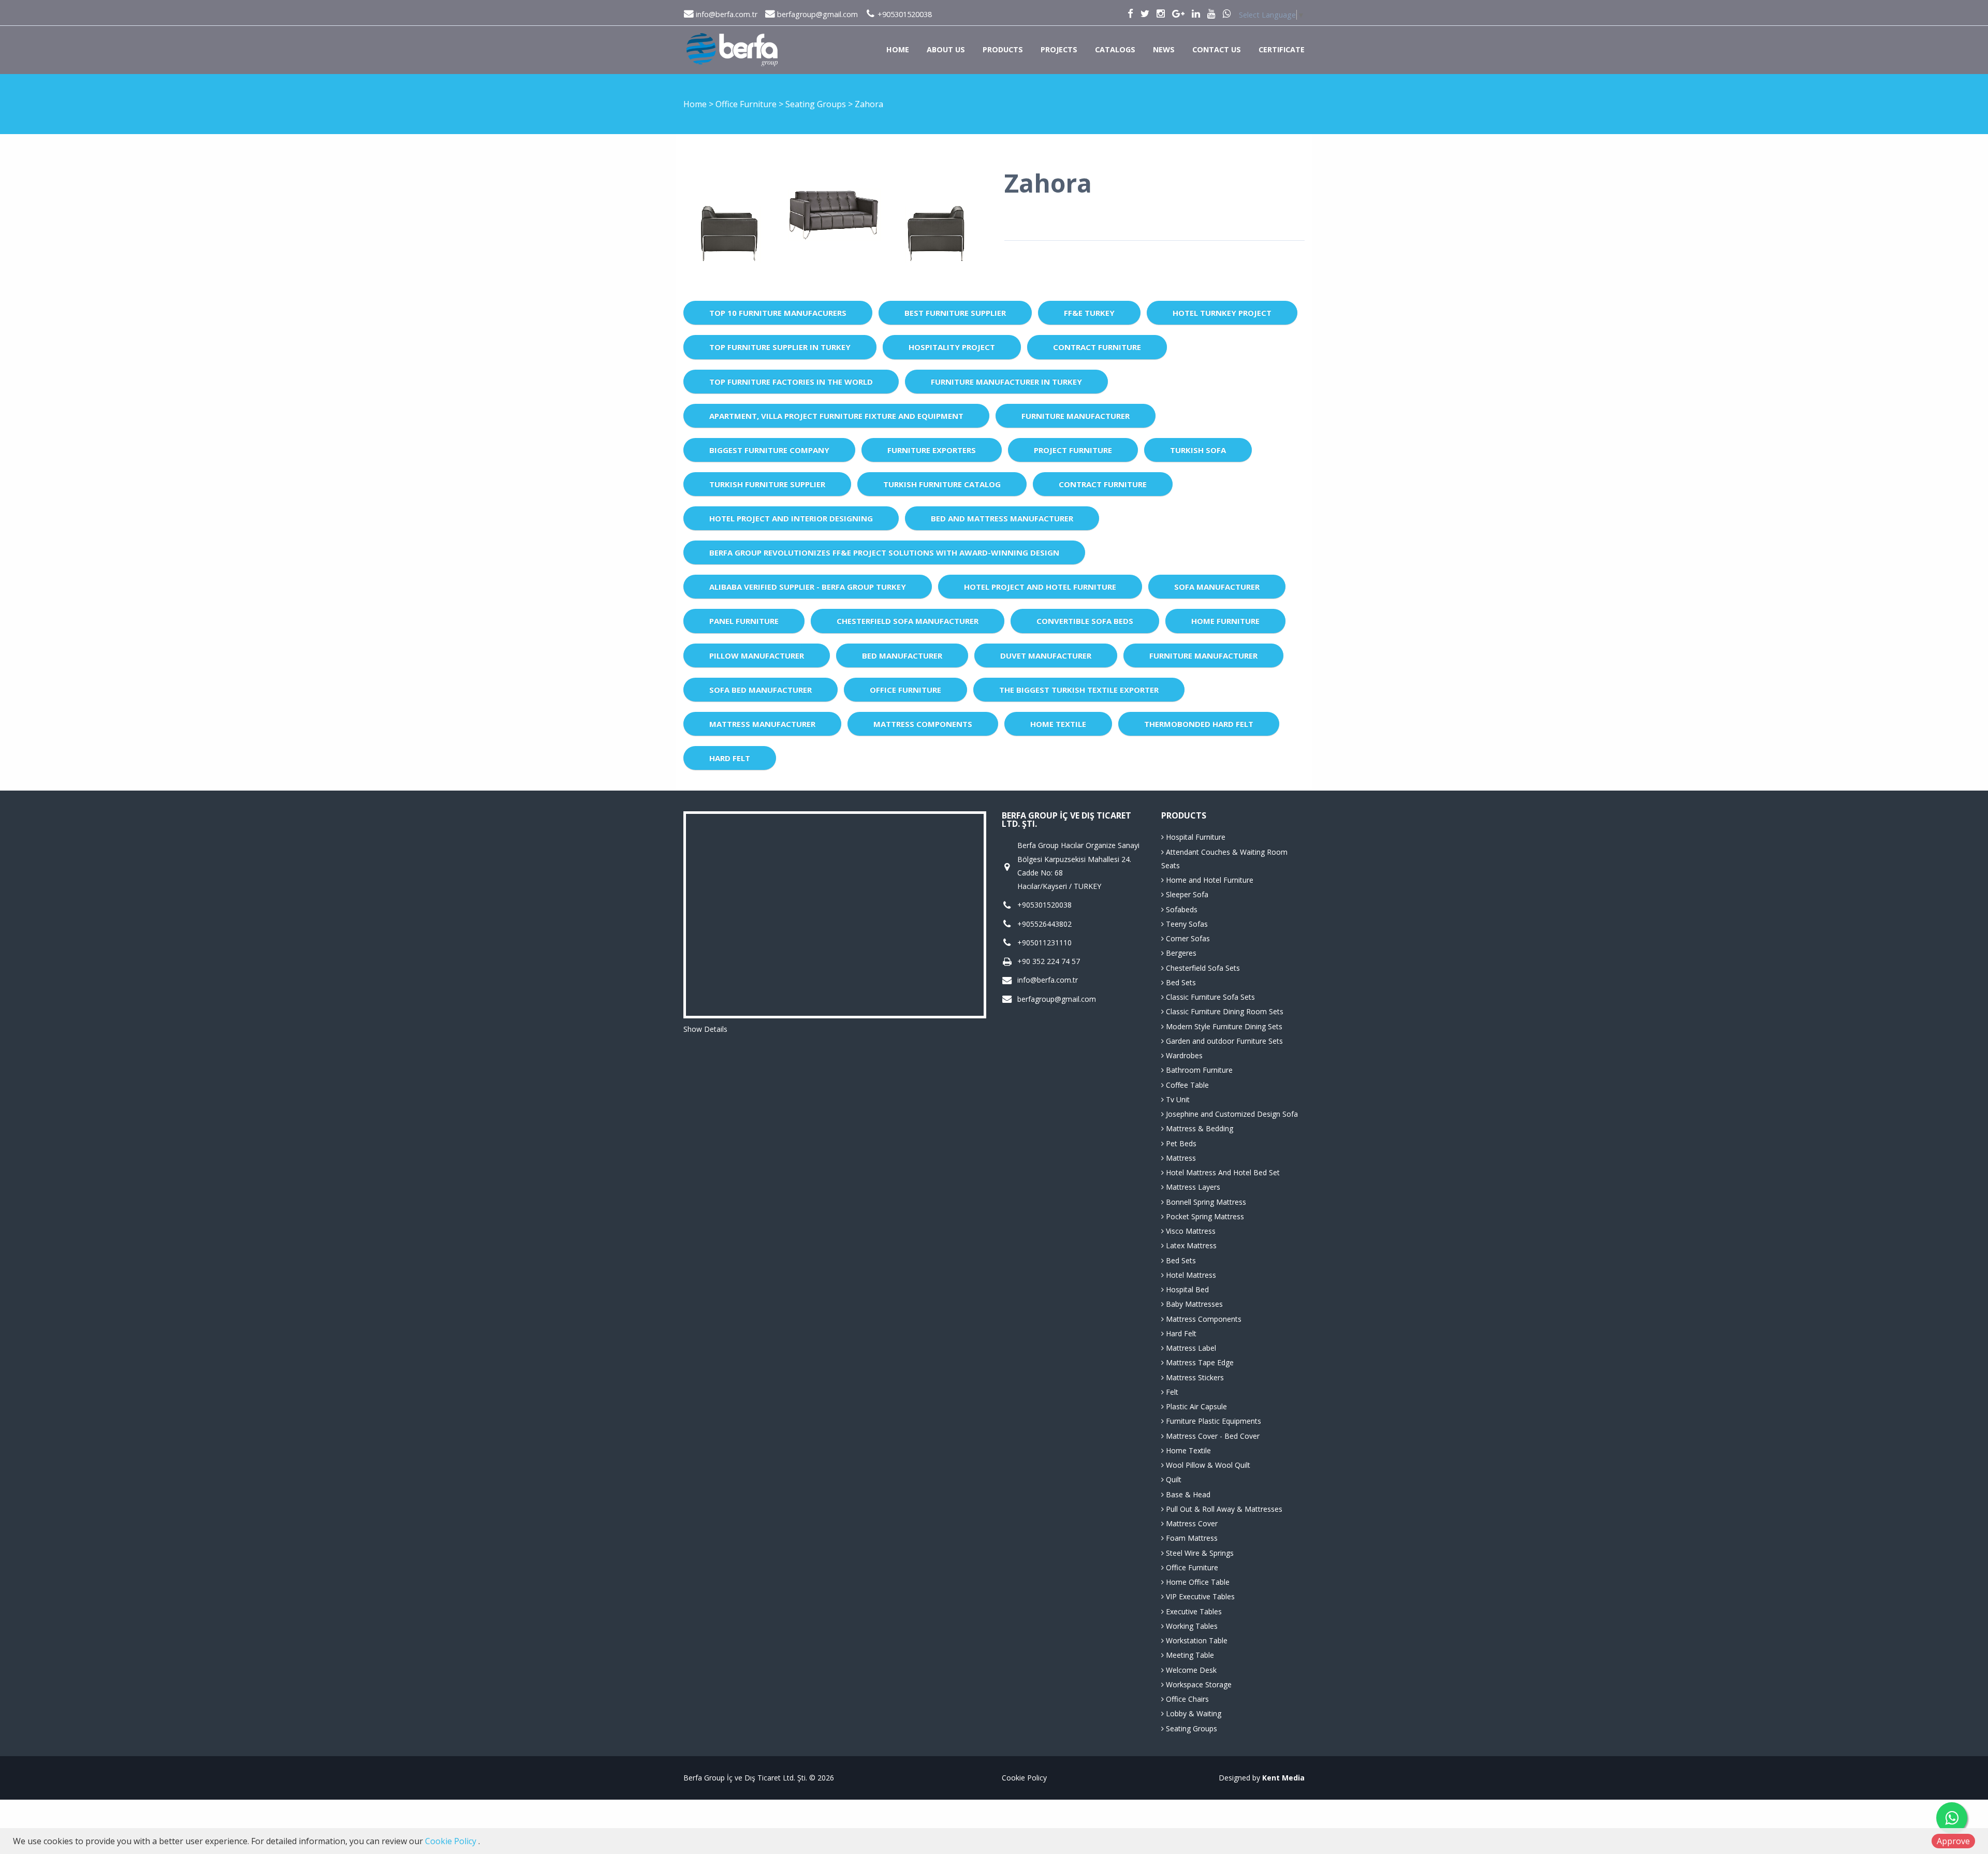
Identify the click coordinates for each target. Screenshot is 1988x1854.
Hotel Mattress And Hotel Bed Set (1222, 1172)
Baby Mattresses (1193, 1304)
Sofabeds (1181, 909)
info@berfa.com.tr (726, 14)
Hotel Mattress (1190, 1275)
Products (1003, 49)
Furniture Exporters (932, 450)
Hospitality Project (952, 347)
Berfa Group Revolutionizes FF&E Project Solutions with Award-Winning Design (884, 552)
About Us (946, 49)
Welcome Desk (1190, 1670)
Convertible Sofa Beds (1085, 621)
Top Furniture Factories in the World (791, 382)
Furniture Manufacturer (1076, 416)
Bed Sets (1180, 982)
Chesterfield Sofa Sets (1202, 968)
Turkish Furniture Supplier (767, 484)
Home (898, 49)
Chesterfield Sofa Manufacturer (908, 621)
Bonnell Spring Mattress (1205, 1202)
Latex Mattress (1190, 1245)
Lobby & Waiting (1193, 1713)
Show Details (705, 1029)
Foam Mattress (1191, 1538)
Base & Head (1187, 1494)
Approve (1953, 1841)
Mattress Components (923, 724)
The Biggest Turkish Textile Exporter (1079, 690)
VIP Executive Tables (1199, 1596)
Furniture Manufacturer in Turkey (1006, 382)
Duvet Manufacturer (1046, 655)
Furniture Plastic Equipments (1212, 1421)
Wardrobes (1183, 1055)
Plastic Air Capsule (1195, 1406)
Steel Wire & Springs (1199, 1553)
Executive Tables (1193, 1611)
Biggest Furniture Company (769, 450)
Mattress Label (1190, 1348)
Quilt (1173, 1479)
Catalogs (1115, 49)
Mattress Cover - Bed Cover (1212, 1436)
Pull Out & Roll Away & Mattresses (1223, 1509)
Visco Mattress (1190, 1231)
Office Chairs (1186, 1699)
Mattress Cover (1191, 1523)
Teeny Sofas (1186, 924)
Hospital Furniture (1195, 837)
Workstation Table (1196, 1640)
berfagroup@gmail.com (816, 14)
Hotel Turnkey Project (1222, 313)
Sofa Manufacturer (1217, 587)
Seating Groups (817, 104)
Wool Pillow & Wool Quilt (1207, 1465)
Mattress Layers (1192, 1187)
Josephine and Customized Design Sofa (1231, 1114)
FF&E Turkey (1089, 313)
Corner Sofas (1187, 938)
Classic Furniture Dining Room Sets (1224, 1011)
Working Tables (1191, 1626)
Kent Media (1283, 1778)
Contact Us (1217, 49)
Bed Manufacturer (902, 655)
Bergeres (1180, 953)
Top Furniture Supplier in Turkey (780, 347)
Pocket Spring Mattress (1204, 1216)
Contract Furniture (1097, 347)
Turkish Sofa (1198, 450)
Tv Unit (1177, 1099)
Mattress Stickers (1194, 1377)
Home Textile (1058, 724)
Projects (1059, 49)
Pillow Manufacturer (757, 655)
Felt (1171, 1392)
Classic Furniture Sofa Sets (1209, 997)
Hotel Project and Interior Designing (791, 518)
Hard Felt (730, 758)
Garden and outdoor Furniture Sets (1223, 1041)
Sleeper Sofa (1186, 894)
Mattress (1180, 1158)
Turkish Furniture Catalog (942, 484)
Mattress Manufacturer (762, 724)
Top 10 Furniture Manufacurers (778, 313)
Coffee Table (1186, 1085)
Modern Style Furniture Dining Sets (1223, 1026)
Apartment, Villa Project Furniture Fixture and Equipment (836, 416)
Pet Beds (1180, 1143)
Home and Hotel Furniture (1209, 880)
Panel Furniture (744, 621)
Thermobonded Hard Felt (1199, 724)
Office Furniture (747, 104)
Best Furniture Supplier (955, 313)
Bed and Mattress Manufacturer (1002, 518)
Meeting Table (1189, 1655)
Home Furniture (1225, 621)
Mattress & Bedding (1198, 1128)
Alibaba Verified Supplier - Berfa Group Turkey (808, 587)
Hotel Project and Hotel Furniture (1040, 587)
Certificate (1282, 49)
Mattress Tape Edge (1199, 1362)
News (1164, 49)
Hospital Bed (1186, 1289)
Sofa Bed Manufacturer (761, 690)
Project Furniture (1073, 450)
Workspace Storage (1198, 1684)
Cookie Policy (1024, 1778)
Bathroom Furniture (1198, 1070)
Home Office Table (1197, 1582)
